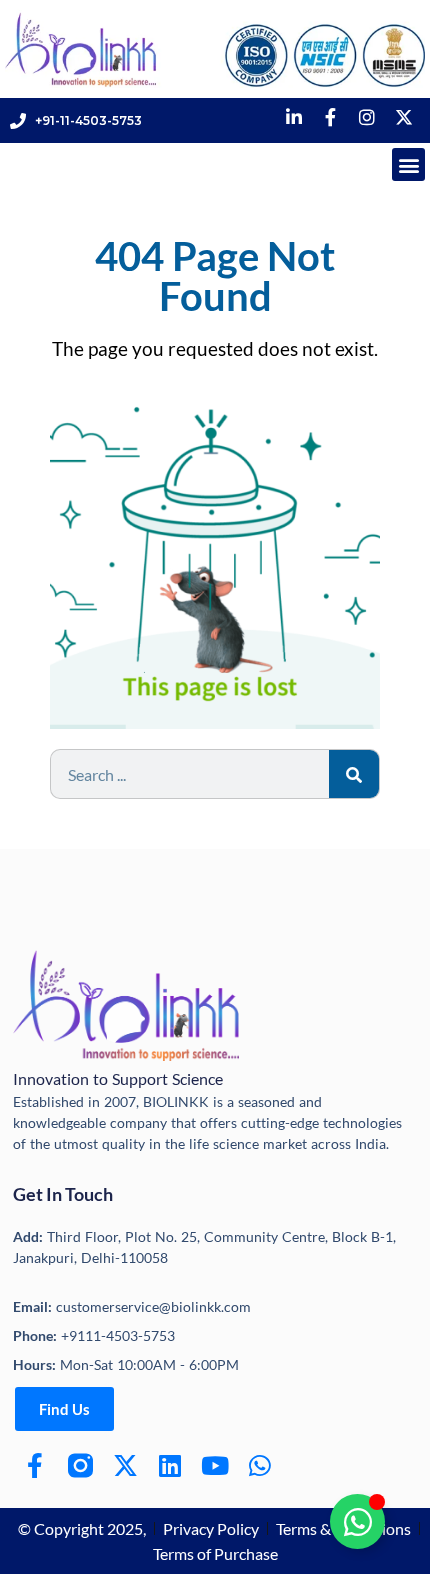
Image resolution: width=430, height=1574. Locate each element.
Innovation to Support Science (118, 1078)
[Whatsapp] (260, 1465)
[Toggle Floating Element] (357, 1521)
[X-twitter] (125, 1465)
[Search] (354, 774)
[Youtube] (215, 1465)
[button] (408, 164)
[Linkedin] (170, 1465)
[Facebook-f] (35, 1465)
